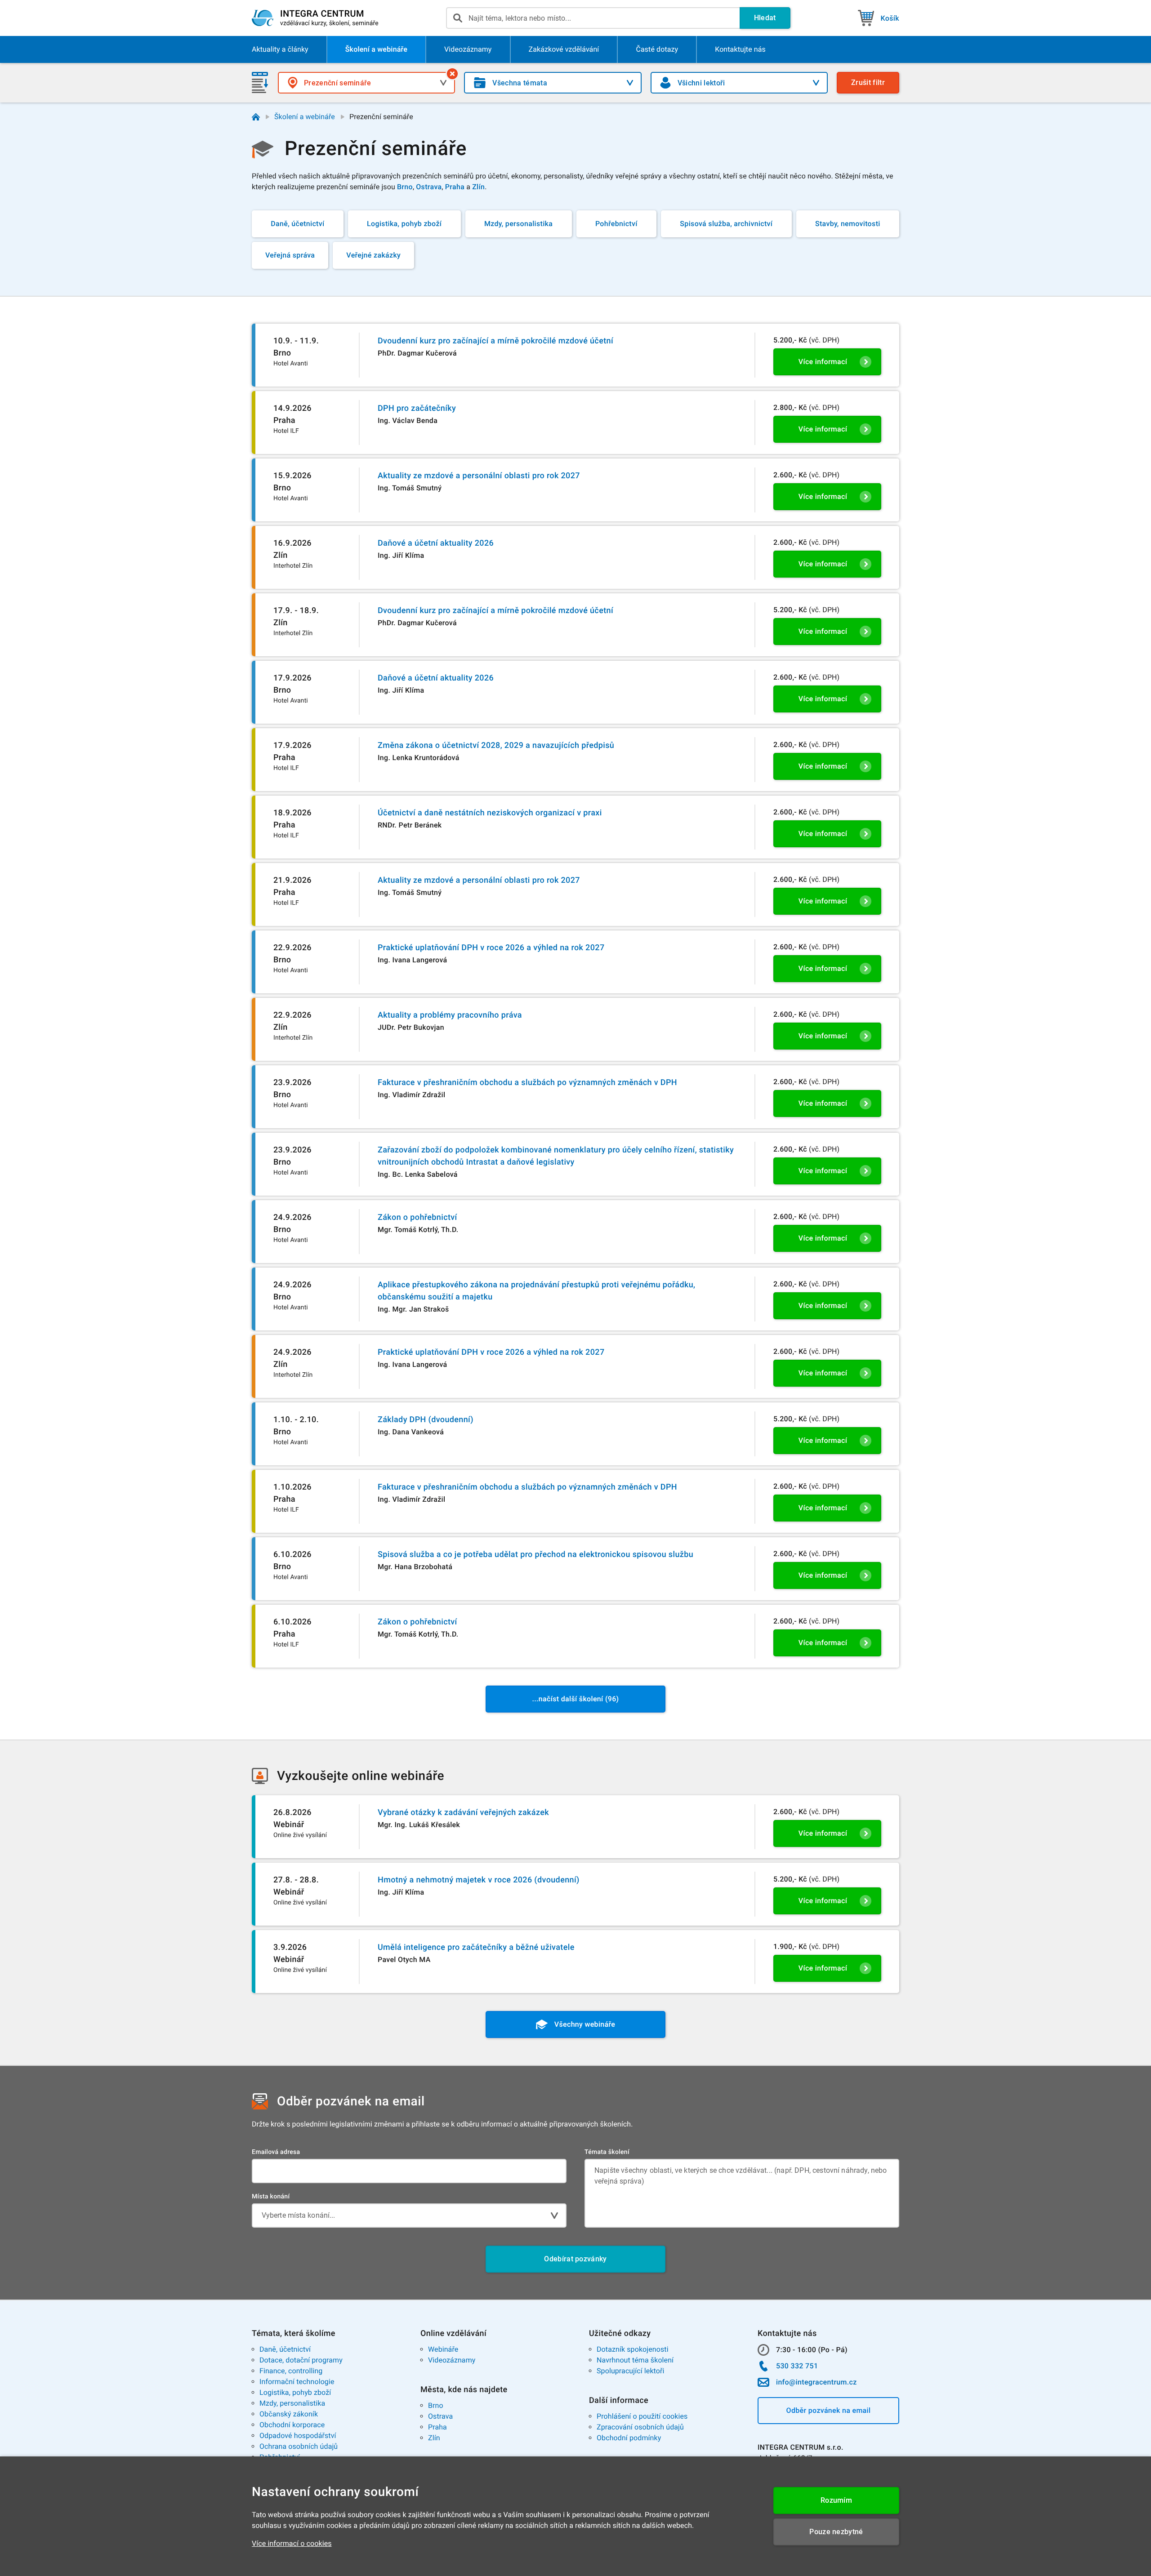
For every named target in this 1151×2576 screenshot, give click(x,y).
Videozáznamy (452, 2360)
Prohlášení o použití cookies (642, 2416)
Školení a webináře (305, 117)
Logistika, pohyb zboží (295, 2392)
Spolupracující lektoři (631, 2371)
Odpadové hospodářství (298, 2436)
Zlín (434, 2438)
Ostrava (440, 2416)
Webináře (443, 2349)
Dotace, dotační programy (301, 2360)
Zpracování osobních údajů (640, 2427)
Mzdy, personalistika (292, 2403)
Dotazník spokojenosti (633, 2349)
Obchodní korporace (292, 2425)
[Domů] (256, 117)
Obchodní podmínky (629, 2438)
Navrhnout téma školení (635, 2360)
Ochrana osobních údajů (299, 2446)
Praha (437, 2427)
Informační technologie (297, 2382)
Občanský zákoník (289, 2414)
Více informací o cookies (292, 2543)
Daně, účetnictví (285, 2349)
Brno (436, 2405)
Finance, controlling (291, 2371)
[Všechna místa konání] (452, 74)
